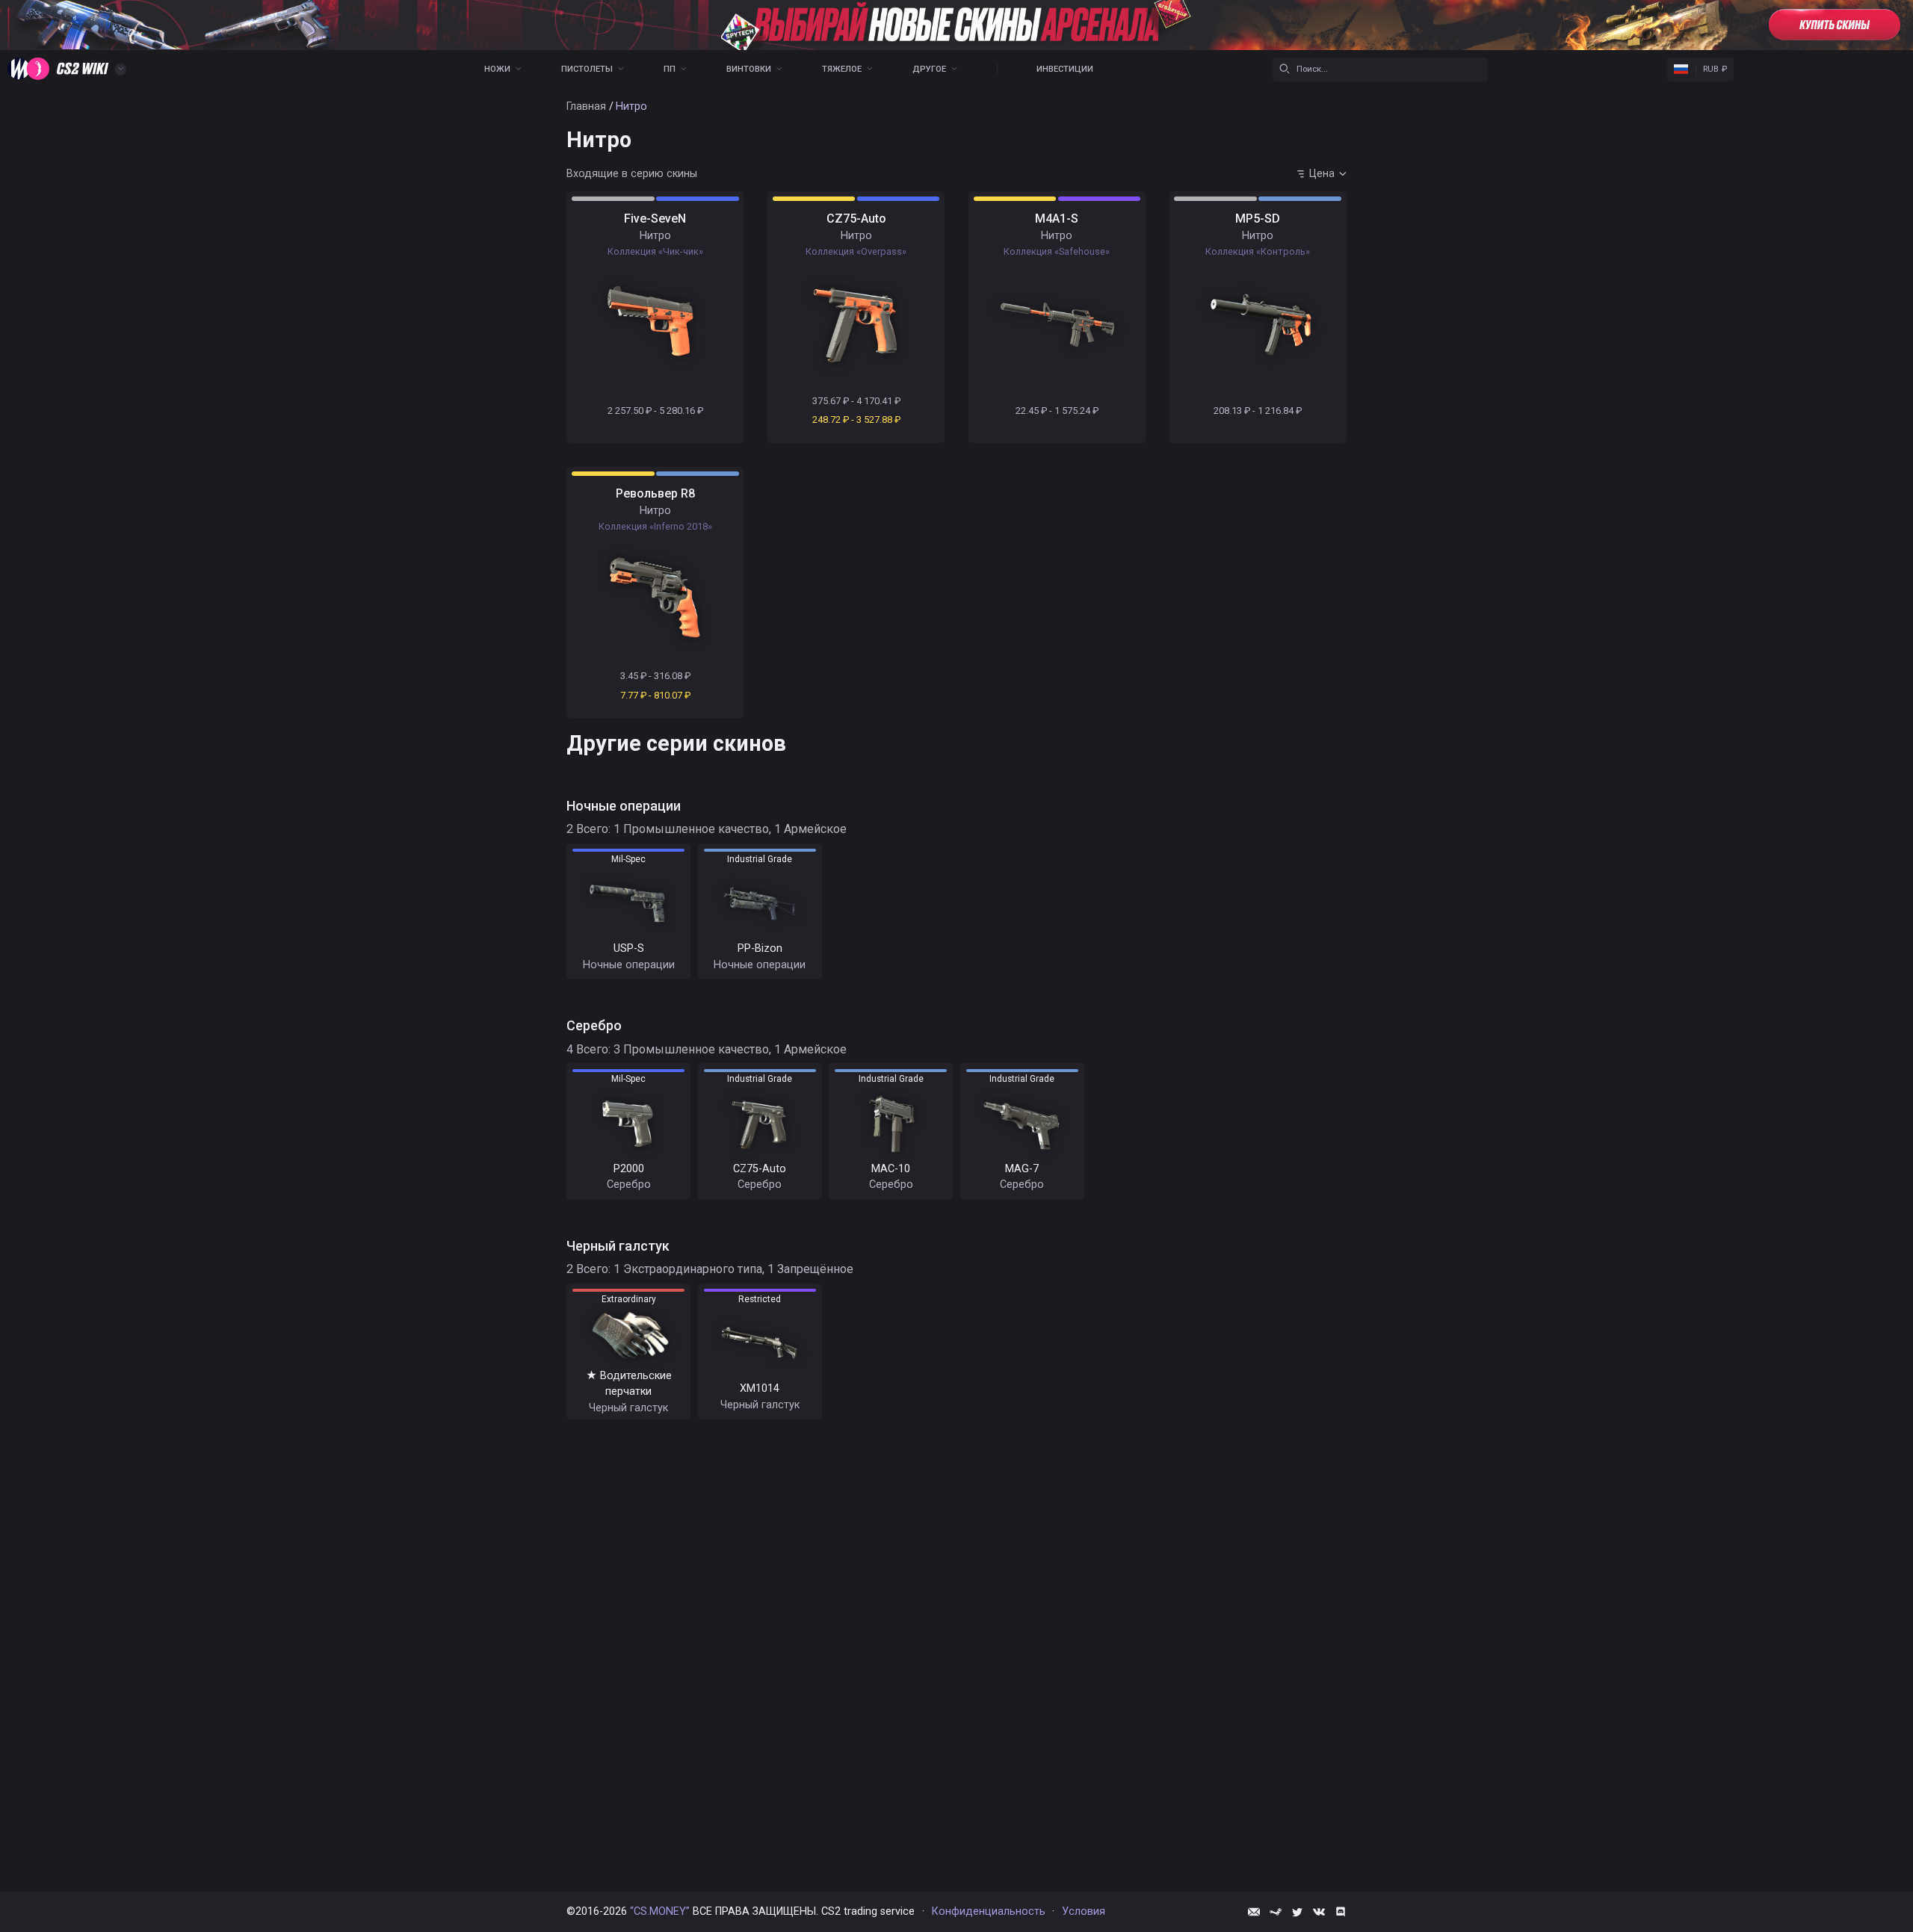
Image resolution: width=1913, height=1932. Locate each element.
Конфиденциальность (989, 1911)
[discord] (1341, 1912)
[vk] (1319, 1912)
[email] (1254, 1912)
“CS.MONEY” (660, 1911)
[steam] (1276, 1912)
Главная (586, 106)
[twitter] (1297, 1912)
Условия (1084, 1911)
